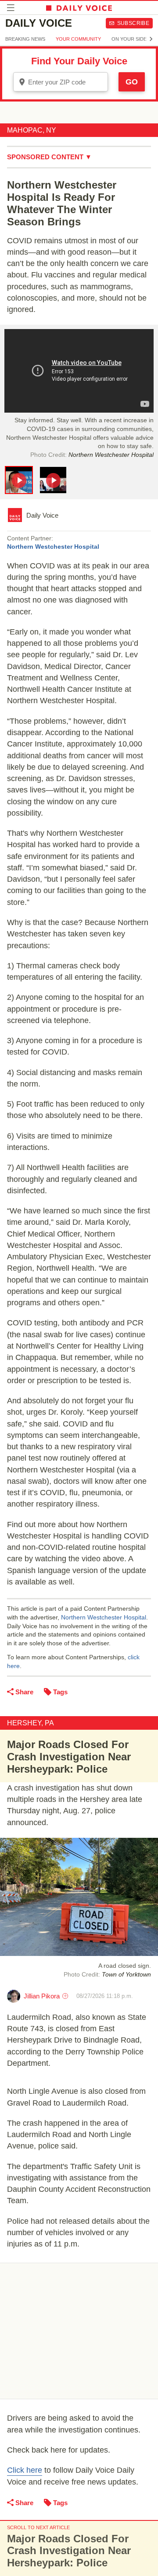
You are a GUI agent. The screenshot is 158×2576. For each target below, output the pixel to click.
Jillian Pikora (42, 1996)
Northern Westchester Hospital (53, 547)
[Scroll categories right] (151, 39)
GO (132, 82)
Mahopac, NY (32, 130)
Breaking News (25, 39)
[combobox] (61, 82)
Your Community (78, 39)
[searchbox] (67, 82)
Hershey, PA (31, 1723)
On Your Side (129, 39)
